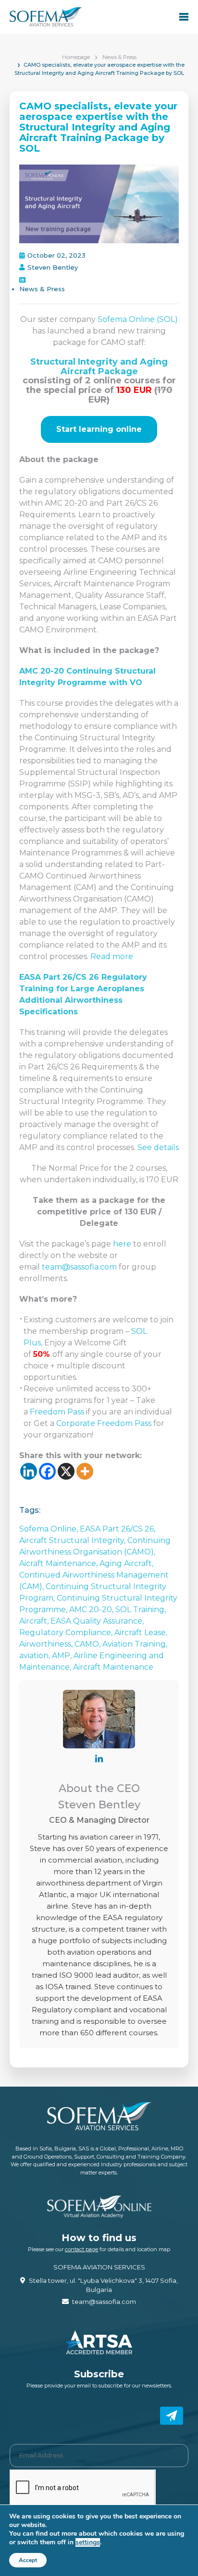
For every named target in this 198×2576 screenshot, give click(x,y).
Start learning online (99, 429)
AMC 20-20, (92, 1609)
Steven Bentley (53, 267)
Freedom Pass (57, 1412)
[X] (66, 1471)
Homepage (76, 57)
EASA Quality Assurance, (97, 1621)
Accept (28, 2560)
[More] (85, 1471)
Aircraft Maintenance (113, 1667)
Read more (112, 956)
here (123, 1244)
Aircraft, (35, 1621)
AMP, (63, 1656)
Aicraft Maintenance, (59, 1563)
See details (158, 1147)
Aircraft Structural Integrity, (73, 1540)
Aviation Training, (135, 1644)
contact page (81, 2249)
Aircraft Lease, (141, 1632)
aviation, (36, 1656)
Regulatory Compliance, (67, 1632)
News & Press (119, 57)
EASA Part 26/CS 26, (118, 1529)
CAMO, (88, 1644)
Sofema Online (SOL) (138, 319)
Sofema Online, (49, 1529)
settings (88, 2542)
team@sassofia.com (79, 1267)
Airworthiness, (47, 1644)
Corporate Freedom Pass (104, 1423)
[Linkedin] (29, 1471)
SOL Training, (141, 1609)
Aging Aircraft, (126, 1563)
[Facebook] (47, 1471)
